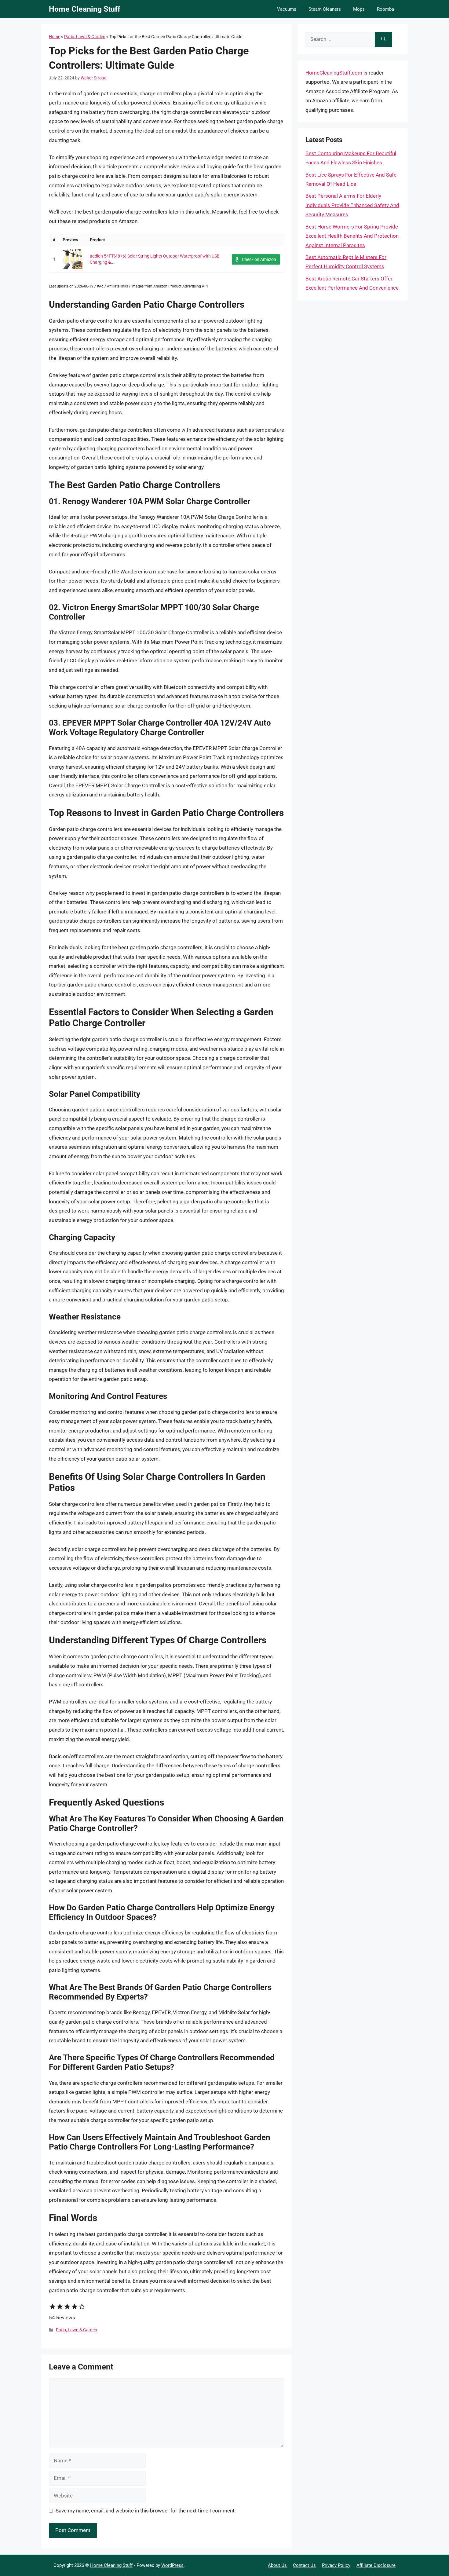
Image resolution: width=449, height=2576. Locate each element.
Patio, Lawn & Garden (85, 37)
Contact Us (304, 2565)
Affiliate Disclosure (376, 2565)
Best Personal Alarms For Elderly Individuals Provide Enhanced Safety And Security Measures (352, 205)
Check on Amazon (259, 259)
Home (55, 37)
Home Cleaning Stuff (85, 9)
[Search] (383, 39)
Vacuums (287, 9)
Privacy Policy (336, 2565)
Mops (359, 9)
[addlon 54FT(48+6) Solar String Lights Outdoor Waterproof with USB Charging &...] (73, 259)
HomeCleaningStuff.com (334, 73)
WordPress (172, 2565)
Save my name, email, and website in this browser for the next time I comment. (146, 2511)
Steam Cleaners (325, 9)
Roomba (385, 9)
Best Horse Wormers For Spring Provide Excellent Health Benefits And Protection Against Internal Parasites (352, 236)
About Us (277, 2565)
